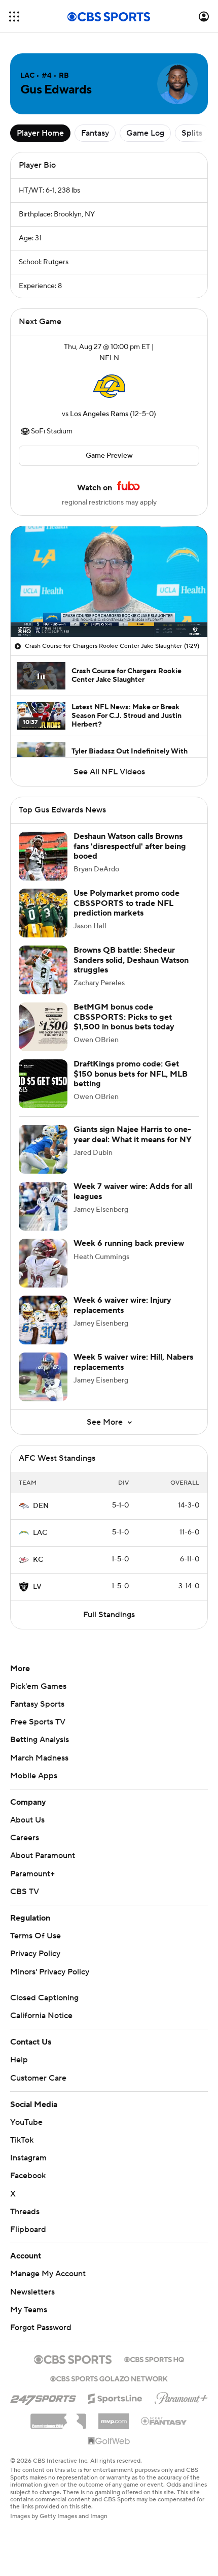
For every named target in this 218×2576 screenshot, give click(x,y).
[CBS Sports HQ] (154, 2359)
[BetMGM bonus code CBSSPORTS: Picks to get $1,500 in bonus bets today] (43, 1027)
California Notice (41, 2016)
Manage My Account (48, 2274)
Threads (25, 2212)
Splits (192, 133)
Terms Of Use (35, 1936)
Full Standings (109, 1615)
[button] (14, 17)
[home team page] (109, 386)
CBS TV (25, 1892)
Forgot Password (41, 2328)
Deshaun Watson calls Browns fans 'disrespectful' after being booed (130, 846)
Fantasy (95, 133)
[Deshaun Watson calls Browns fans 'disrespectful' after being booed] (43, 856)
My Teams (29, 2310)
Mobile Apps (34, 1776)
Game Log (145, 133)
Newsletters (32, 2292)
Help (19, 2060)
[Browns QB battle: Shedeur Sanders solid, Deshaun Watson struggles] (43, 970)
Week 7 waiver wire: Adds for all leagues (133, 1191)
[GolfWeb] (109, 2441)
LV (37, 1587)
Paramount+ (32, 1874)
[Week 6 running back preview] (43, 1263)
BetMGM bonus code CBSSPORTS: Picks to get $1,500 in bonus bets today (124, 1017)
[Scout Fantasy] (164, 2421)
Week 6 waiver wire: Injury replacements (122, 1305)
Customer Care (38, 2078)
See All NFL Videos (109, 772)
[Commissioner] (58, 2417)
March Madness (39, 1758)
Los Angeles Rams (99, 414)
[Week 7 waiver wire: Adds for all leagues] (43, 1206)
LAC (40, 1533)
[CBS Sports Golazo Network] (109, 2378)
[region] (109, 582)
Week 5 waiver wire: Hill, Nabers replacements (133, 1362)
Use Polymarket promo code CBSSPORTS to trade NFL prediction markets (126, 903)
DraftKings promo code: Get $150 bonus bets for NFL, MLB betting (131, 1074)
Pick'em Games (38, 1686)
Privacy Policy (35, 1954)
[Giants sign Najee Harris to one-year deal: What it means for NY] (43, 1149)
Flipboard (28, 2229)
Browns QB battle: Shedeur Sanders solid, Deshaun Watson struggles (131, 960)
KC (38, 1560)
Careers (25, 1838)
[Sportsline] (115, 2397)
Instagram (28, 2158)
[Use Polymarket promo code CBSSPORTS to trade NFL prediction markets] (43, 913)
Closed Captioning (44, 1998)
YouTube (26, 2122)
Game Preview (109, 456)
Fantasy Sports (37, 1704)
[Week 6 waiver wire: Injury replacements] (43, 1320)
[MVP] (114, 2417)
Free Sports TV (38, 1722)
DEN (41, 1506)
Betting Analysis (40, 1740)
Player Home (40, 133)
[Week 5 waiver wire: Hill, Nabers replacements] (43, 1377)
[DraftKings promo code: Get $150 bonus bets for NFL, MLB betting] (43, 1084)
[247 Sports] (43, 2397)
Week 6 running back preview (129, 1243)
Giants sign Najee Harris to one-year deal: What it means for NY (133, 1134)
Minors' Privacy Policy (50, 1972)
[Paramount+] (181, 2396)
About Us (27, 1820)
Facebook (28, 2176)
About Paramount (43, 1856)
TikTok (22, 2140)
